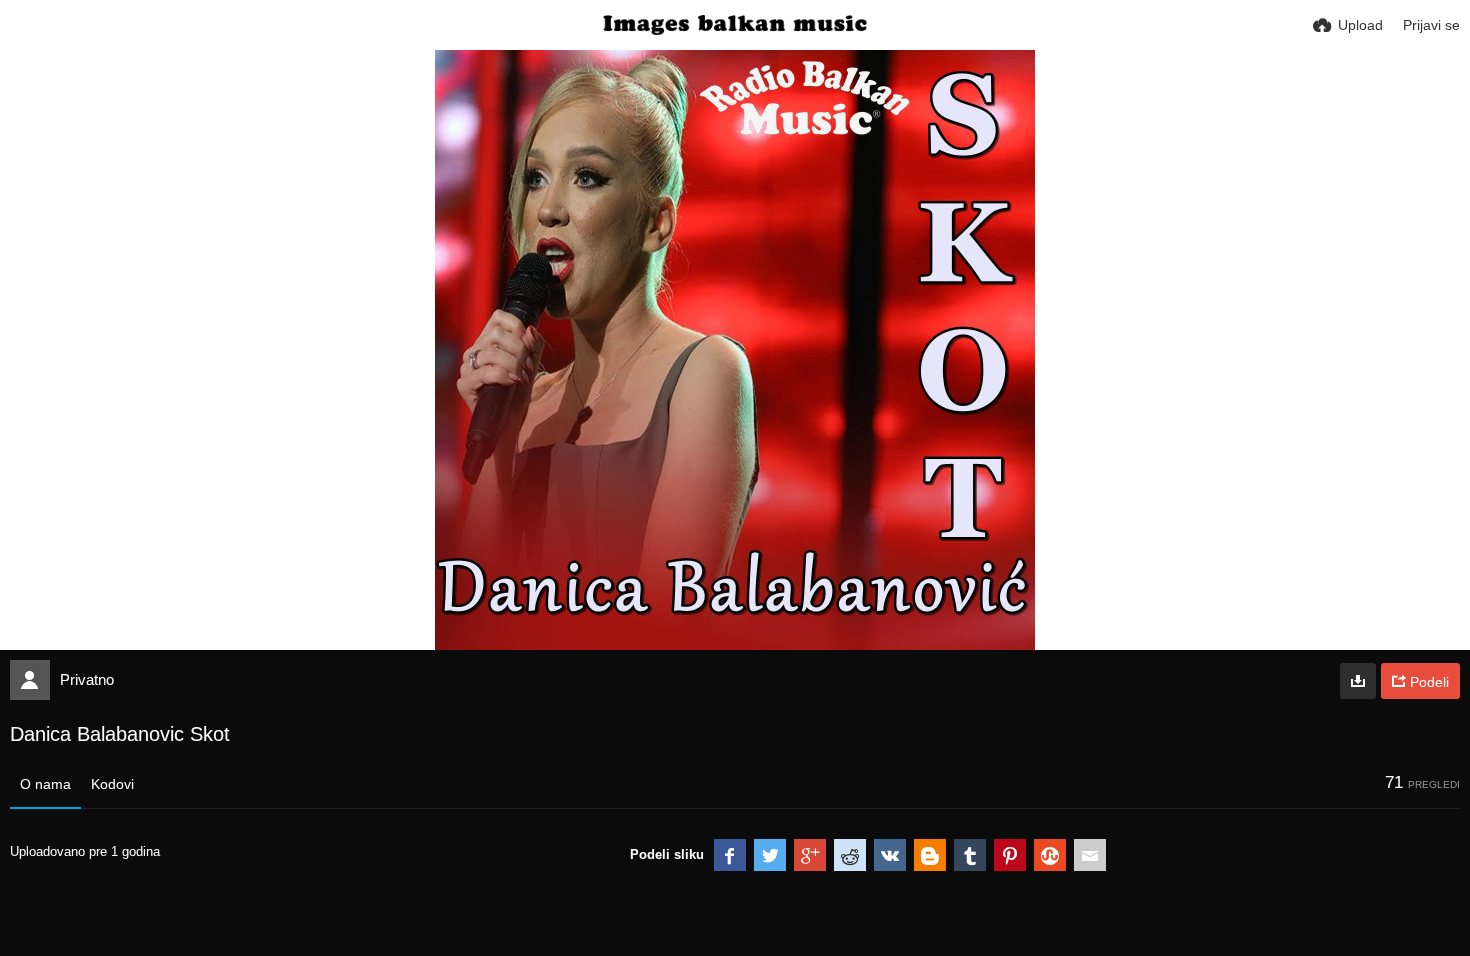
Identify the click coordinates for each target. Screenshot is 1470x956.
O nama (45, 784)
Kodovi (112, 784)
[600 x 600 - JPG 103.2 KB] (1358, 681)
